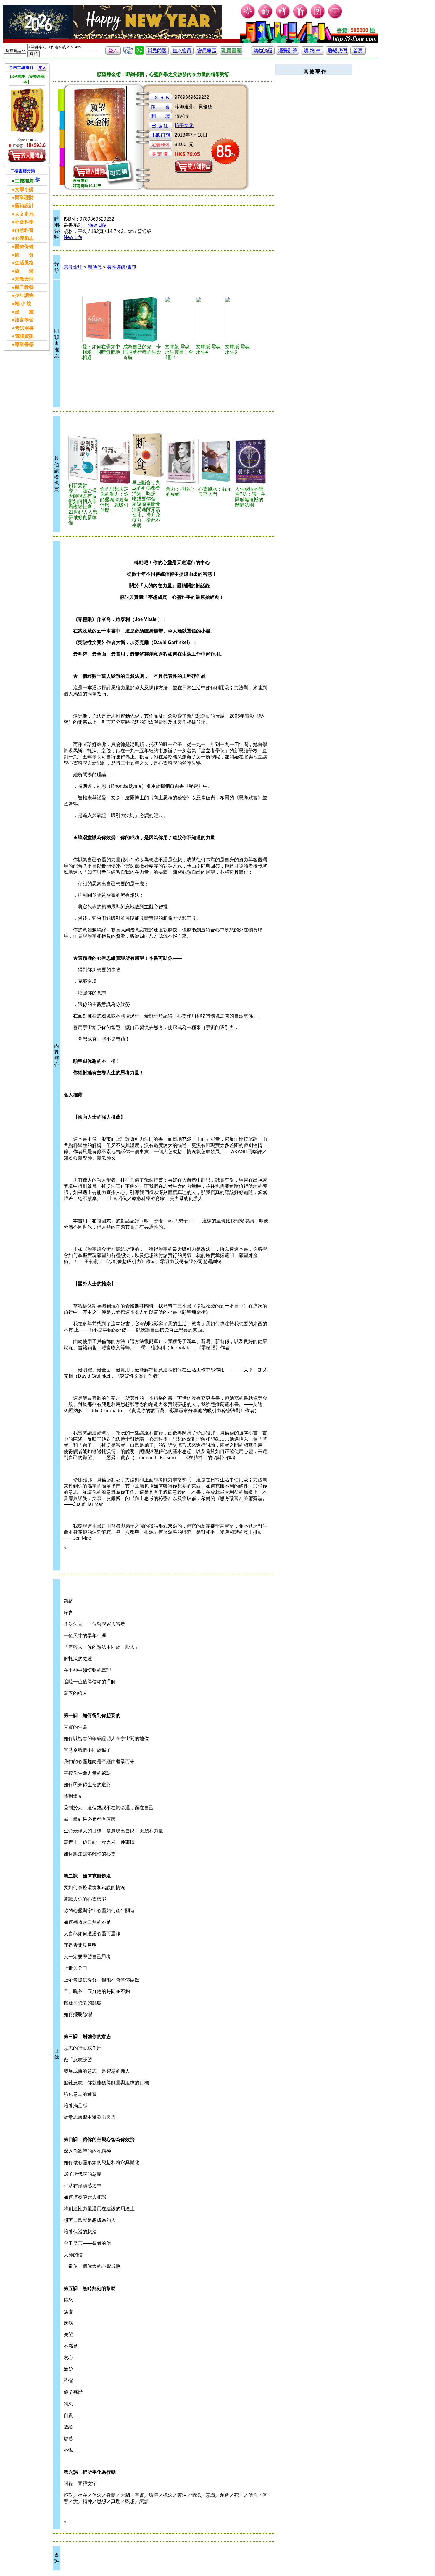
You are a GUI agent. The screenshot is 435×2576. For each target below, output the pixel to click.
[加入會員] (283, 18)
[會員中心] (301, 18)
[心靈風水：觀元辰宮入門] (216, 462)
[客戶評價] (128, 53)
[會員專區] (207, 53)
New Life (97, 225)
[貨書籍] (231, 53)
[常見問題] (318, 18)
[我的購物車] (266, 18)
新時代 (95, 267)
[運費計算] (288, 53)
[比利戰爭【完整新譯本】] (27, 111)
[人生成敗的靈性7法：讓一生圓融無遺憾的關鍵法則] (250, 462)
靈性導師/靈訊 (122, 267)
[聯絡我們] (337, 53)
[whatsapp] (139, 53)
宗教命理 (73, 267)
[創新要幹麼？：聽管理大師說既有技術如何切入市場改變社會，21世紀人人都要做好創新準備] (83, 458)
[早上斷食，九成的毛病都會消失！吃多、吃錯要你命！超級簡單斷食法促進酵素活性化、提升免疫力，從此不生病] (148, 455)
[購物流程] (263, 53)
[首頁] (335, 18)
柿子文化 (184, 126)
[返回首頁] (358, 53)
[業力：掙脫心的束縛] (181, 462)
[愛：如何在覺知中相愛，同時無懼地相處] (102, 319)
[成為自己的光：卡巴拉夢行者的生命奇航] (143, 319)
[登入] (113, 53)
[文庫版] (179, 319)
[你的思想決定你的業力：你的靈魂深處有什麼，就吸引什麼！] (115, 462)
